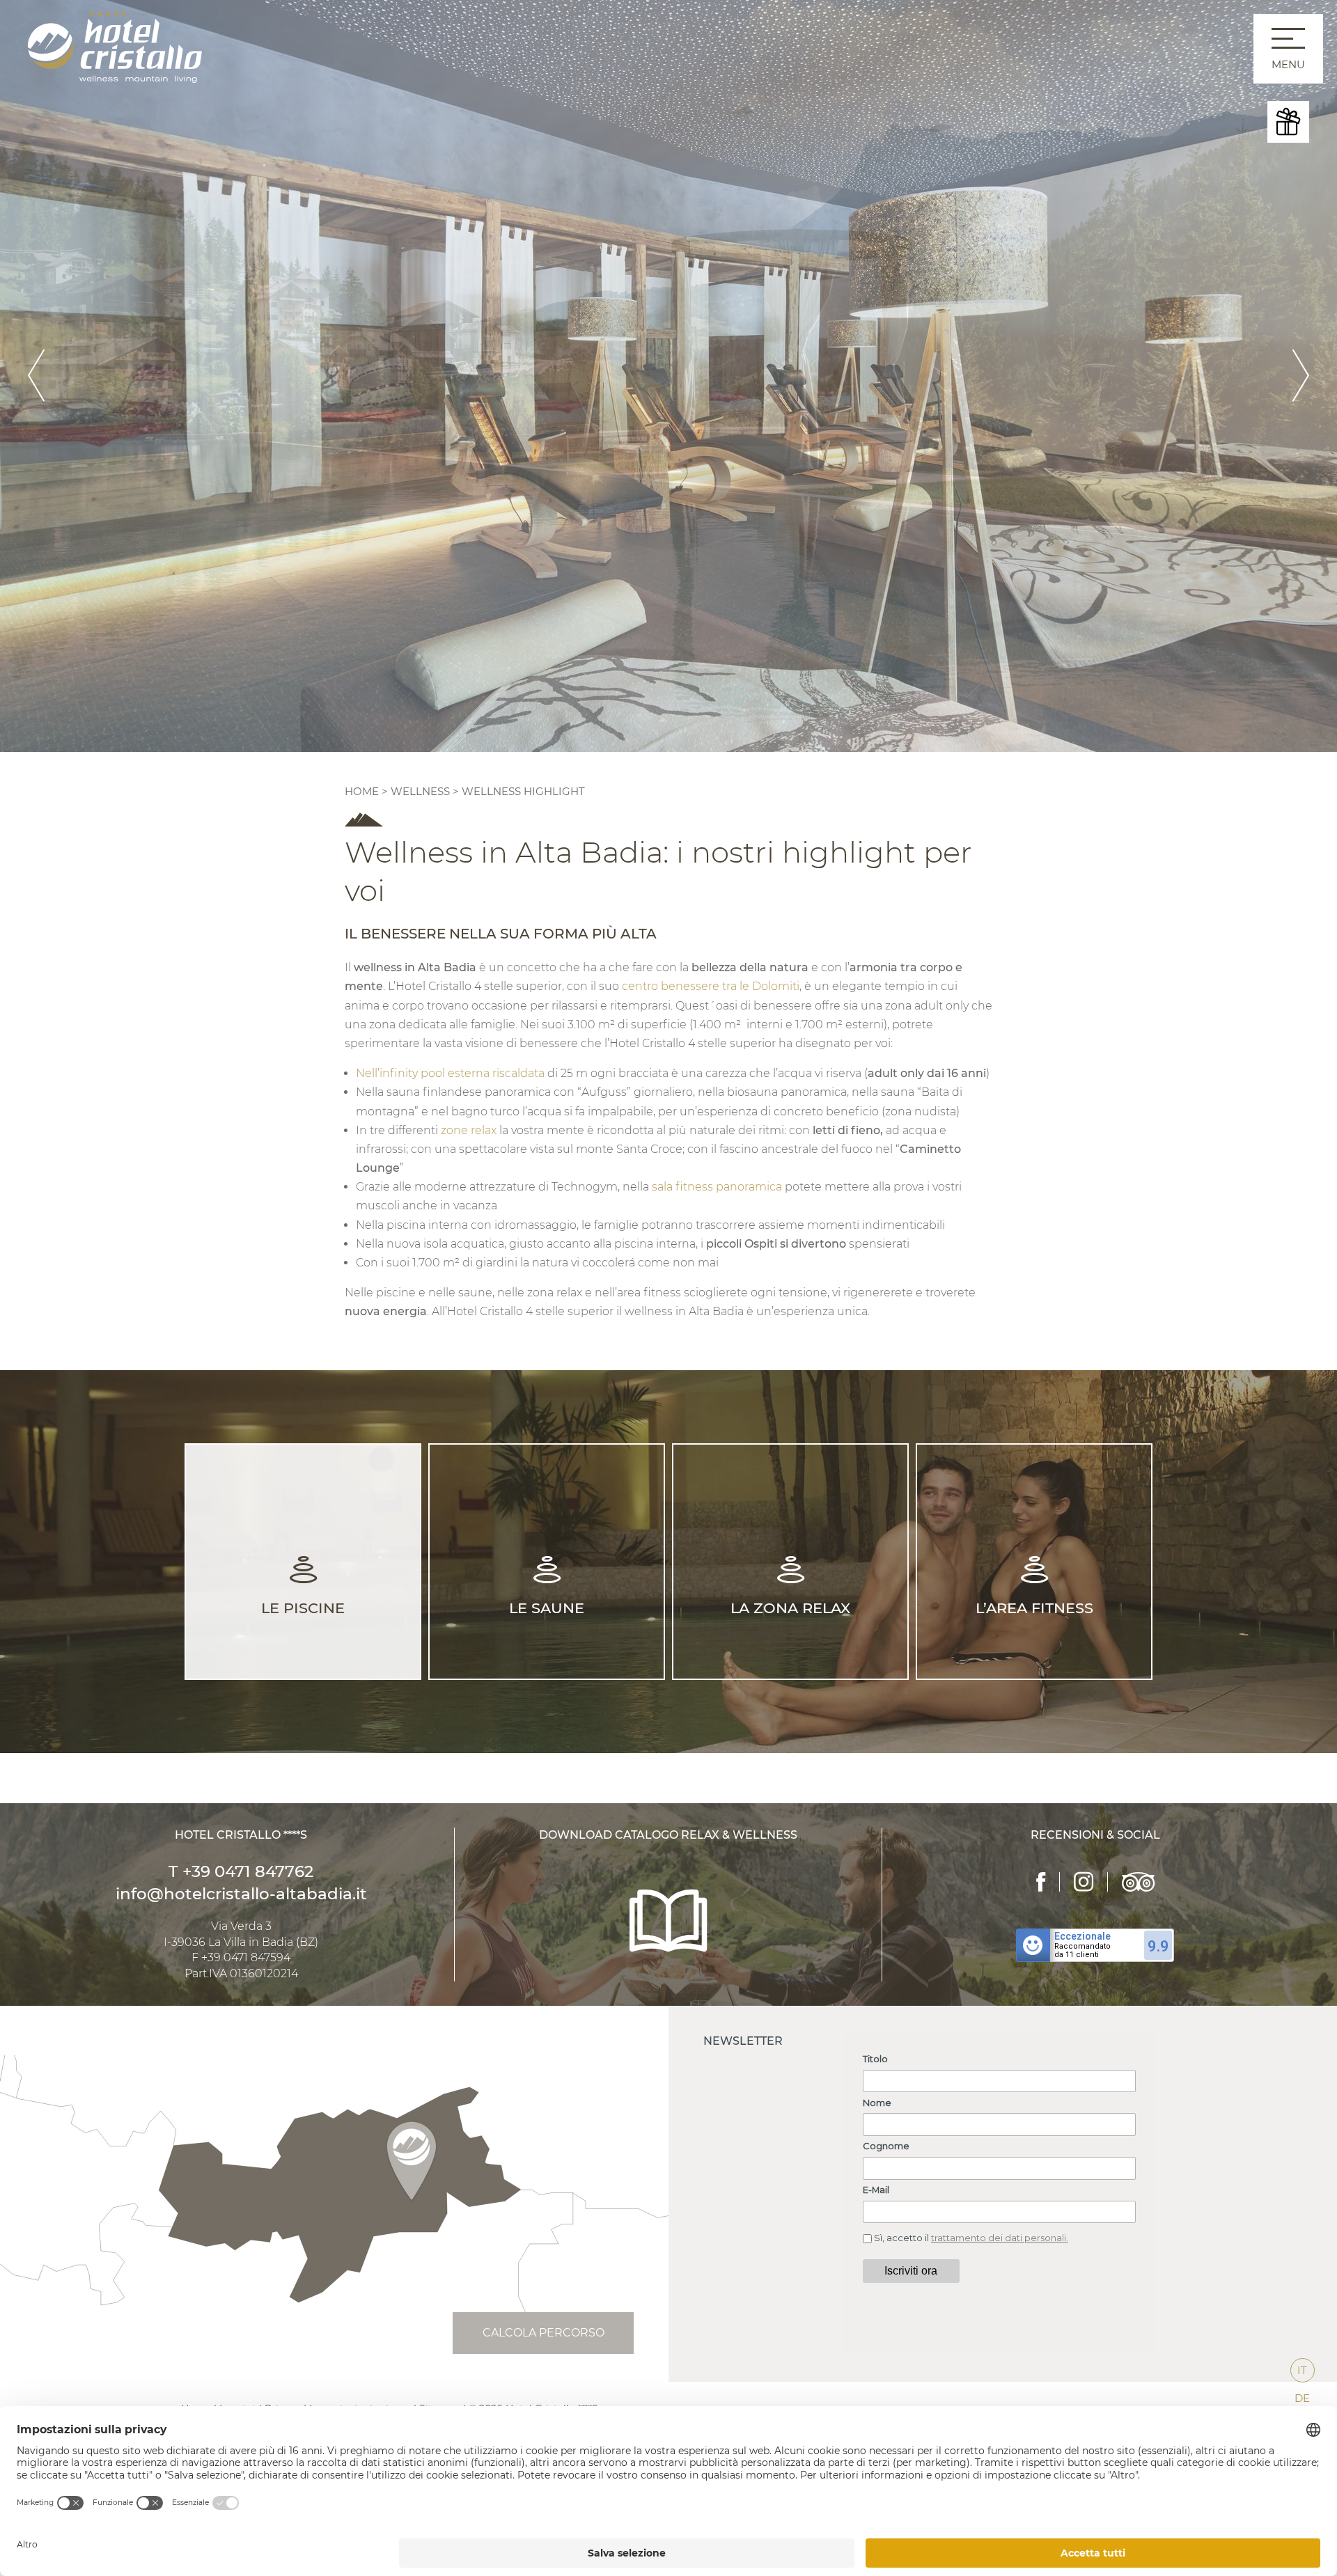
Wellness (420, 791)
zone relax (469, 1130)
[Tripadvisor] (1138, 1882)
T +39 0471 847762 (241, 1871)
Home (363, 791)
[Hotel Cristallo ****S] (115, 46)
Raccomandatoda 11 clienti (1082, 1951)
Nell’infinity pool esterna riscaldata (450, 1073)
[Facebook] (1041, 1882)
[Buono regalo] (1288, 122)
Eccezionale (1082, 1936)
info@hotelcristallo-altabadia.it (241, 1894)
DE (1302, 2398)
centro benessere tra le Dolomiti (711, 986)
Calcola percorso (544, 2333)
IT (1302, 2370)
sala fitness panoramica (717, 1187)
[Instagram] (1084, 1882)
